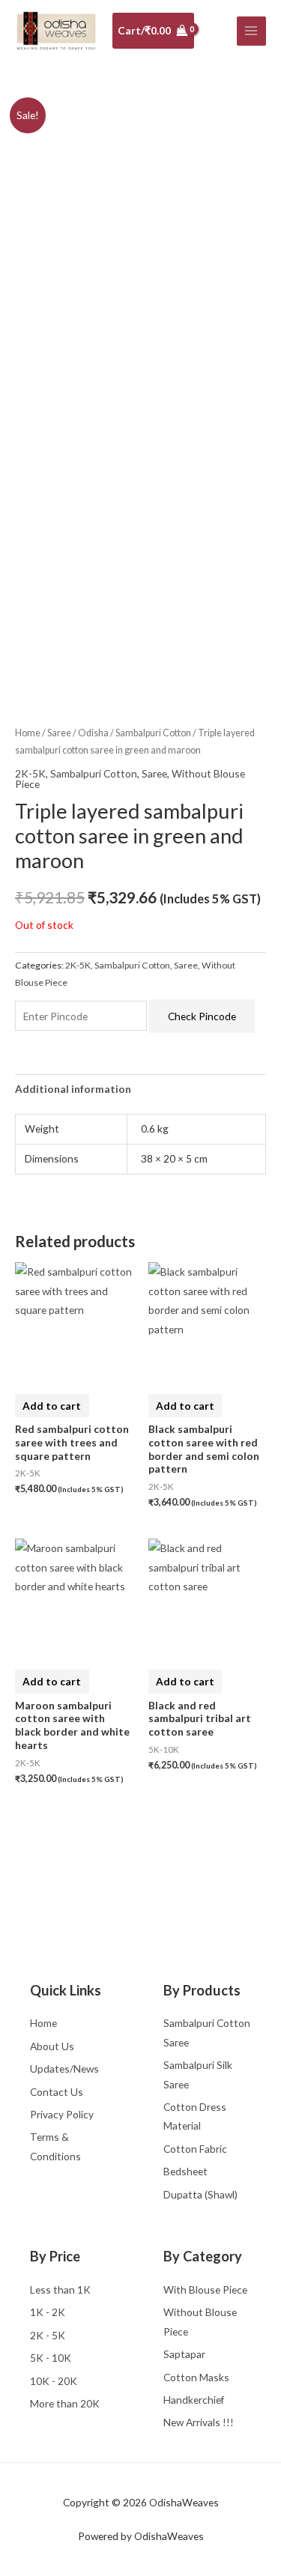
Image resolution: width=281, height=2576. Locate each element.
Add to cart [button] (52, 1406)
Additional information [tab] (73, 1089)
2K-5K (30, 773)
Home (28, 733)
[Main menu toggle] (251, 31)
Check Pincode (202, 1016)
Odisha (93, 733)
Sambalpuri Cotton (153, 733)
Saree (59, 733)
